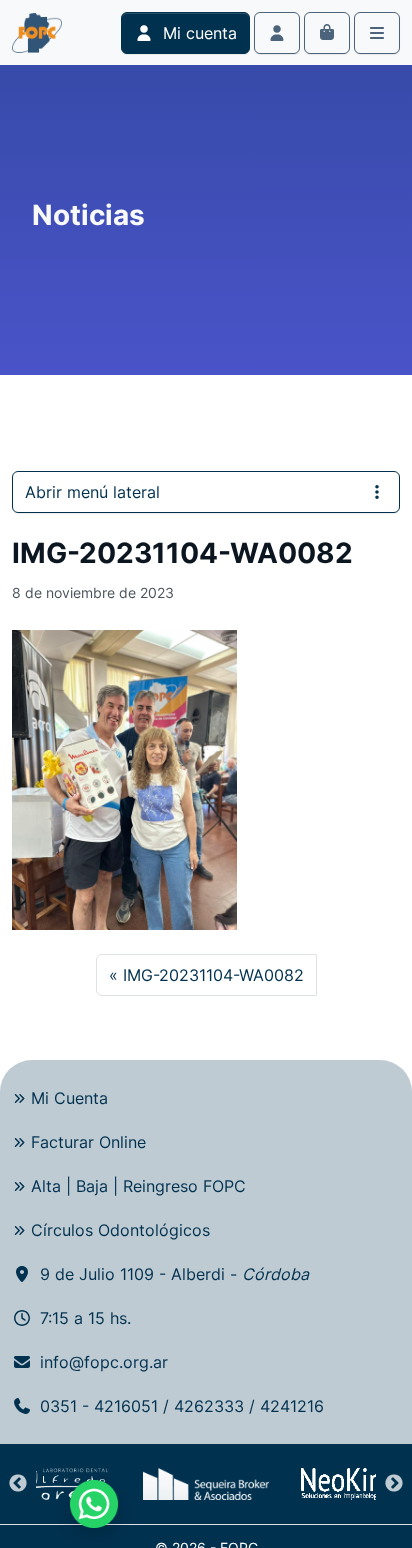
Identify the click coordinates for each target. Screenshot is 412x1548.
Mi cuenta (197, 33)
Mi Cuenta (69, 1098)
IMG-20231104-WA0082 (213, 975)
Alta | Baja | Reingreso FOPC (138, 1186)
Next (394, 1484)
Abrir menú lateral (92, 492)
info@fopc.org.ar (104, 1362)
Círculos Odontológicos (120, 1230)
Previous (18, 1484)
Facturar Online (88, 1142)
